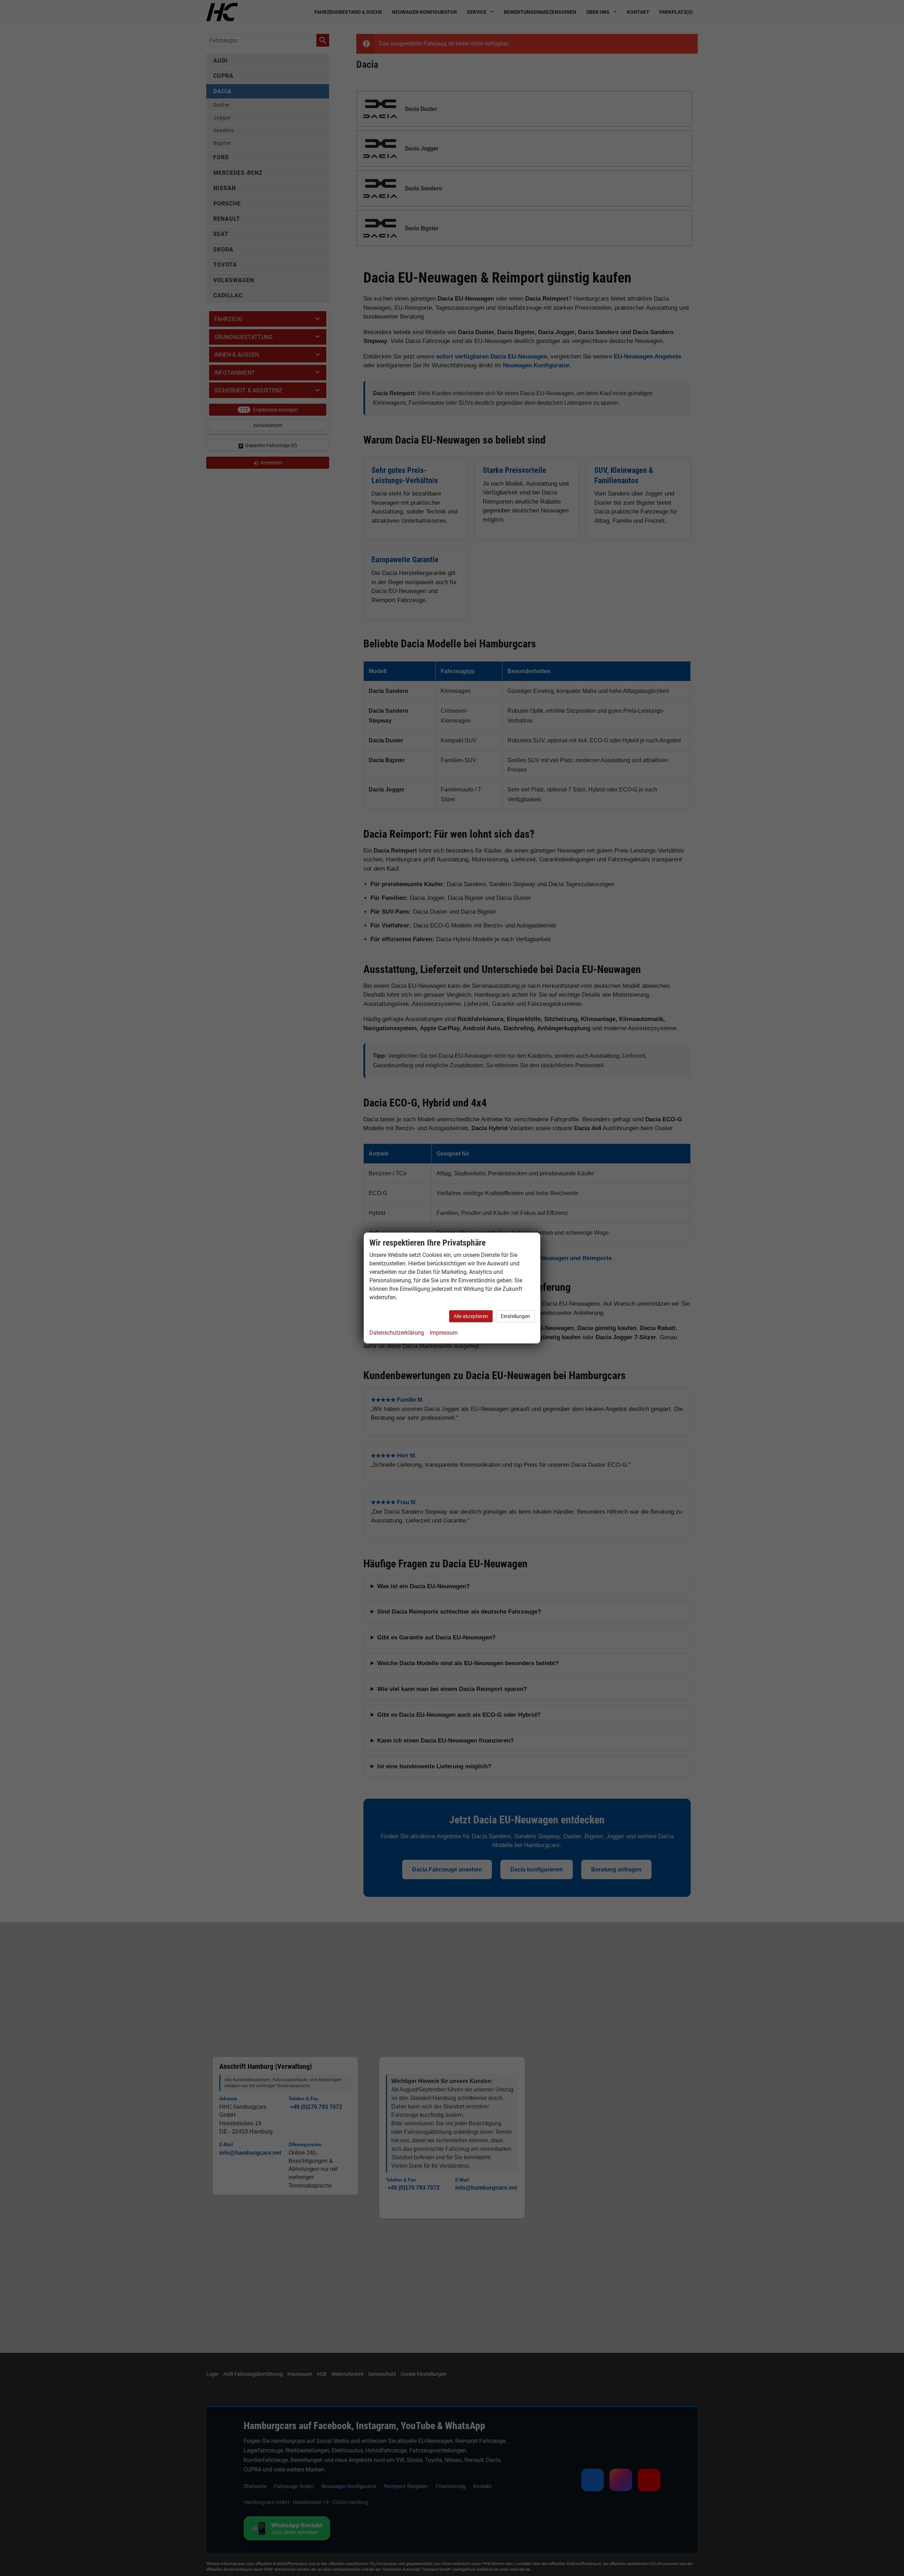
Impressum (444, 1333)
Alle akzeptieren (471, 1316)
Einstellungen (515, 1316)
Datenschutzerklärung (397, 1333)
